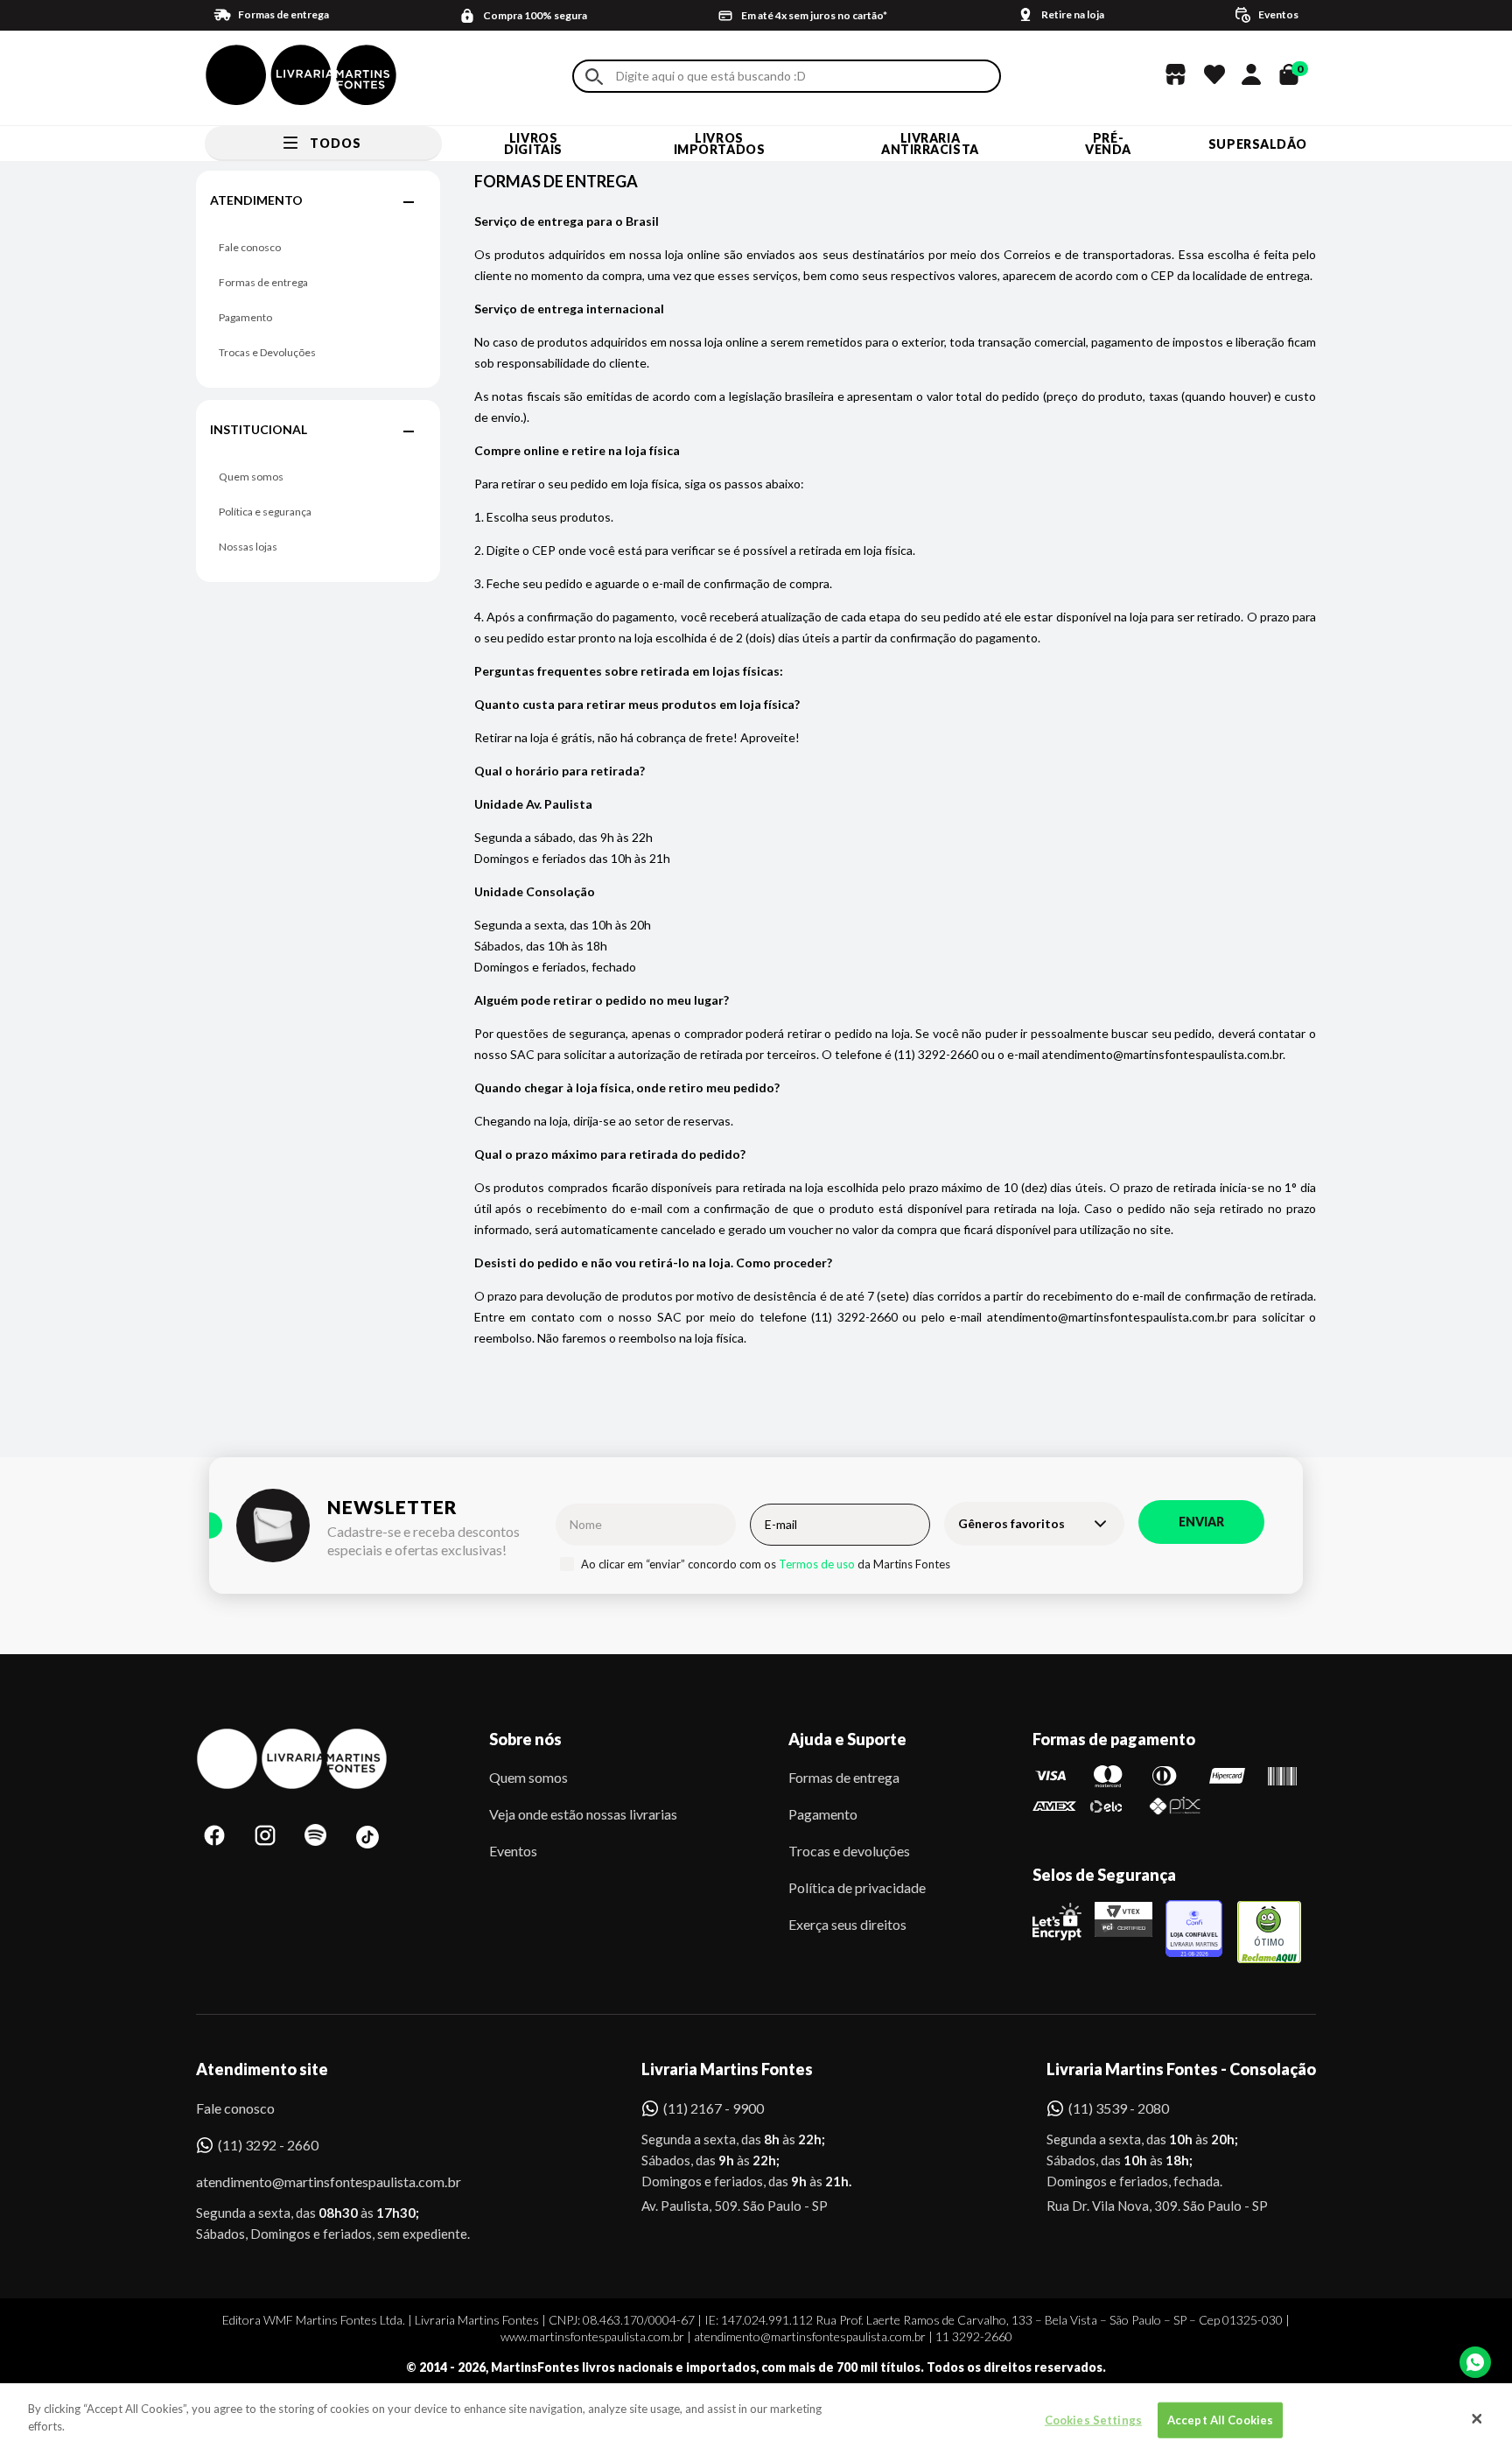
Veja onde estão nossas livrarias (583, 1814)
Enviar (1201, 1522)
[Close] (1477, 2419)
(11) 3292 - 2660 (268, 2145)
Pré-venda (1108, 144)
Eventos (513, 1851)
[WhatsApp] (1475, 2362)
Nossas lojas (248, 547)
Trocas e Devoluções (267, 352)
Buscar (594, 77)
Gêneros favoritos (1011, 1523)
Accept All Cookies (1220, 2420)
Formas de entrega (263, 282)
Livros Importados (720, 144)
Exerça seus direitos (847, 1924)
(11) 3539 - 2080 (1119, 2108)
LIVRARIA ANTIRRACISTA (930, 144)
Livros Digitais (533, 144)
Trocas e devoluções (849, 1851)
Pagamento (245, 317)
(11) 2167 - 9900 (714, 2108)
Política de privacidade (857, 1887)
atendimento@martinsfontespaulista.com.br (313, 2181)
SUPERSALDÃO (1258, 144)
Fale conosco (250, 247)
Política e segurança (265, 512)
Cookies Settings (1093, 2420)
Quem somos (251, 477)
